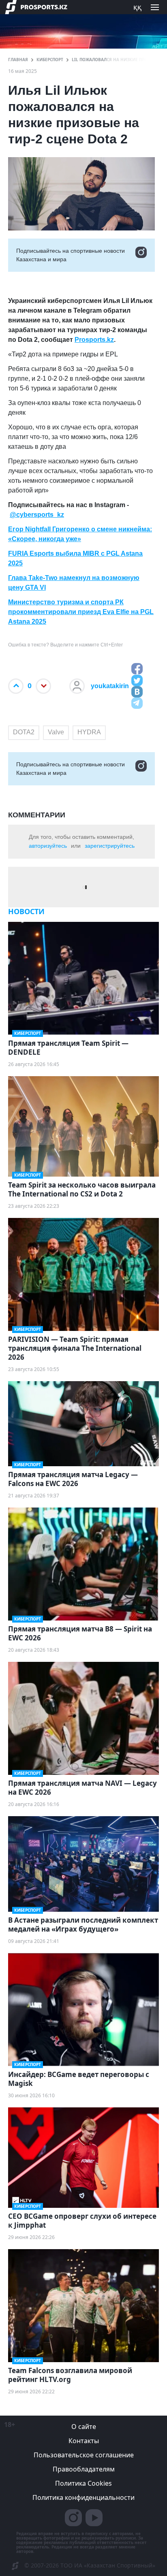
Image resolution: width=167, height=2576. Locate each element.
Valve (56, 732)
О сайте (84, 2427)
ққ (137, 7)
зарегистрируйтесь (110, 846)
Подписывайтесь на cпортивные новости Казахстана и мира (71, 255)
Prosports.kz (94, 340)
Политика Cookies (83, 2483)
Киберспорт (50, 60)
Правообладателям (84, 2469)
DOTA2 (24, 732)
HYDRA (89, 732)
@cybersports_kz (37, 515)
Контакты (84, 2441)
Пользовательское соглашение (84, 2455)
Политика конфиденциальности (83, 2497)
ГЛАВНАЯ (18, 60)
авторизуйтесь (48, 846)
